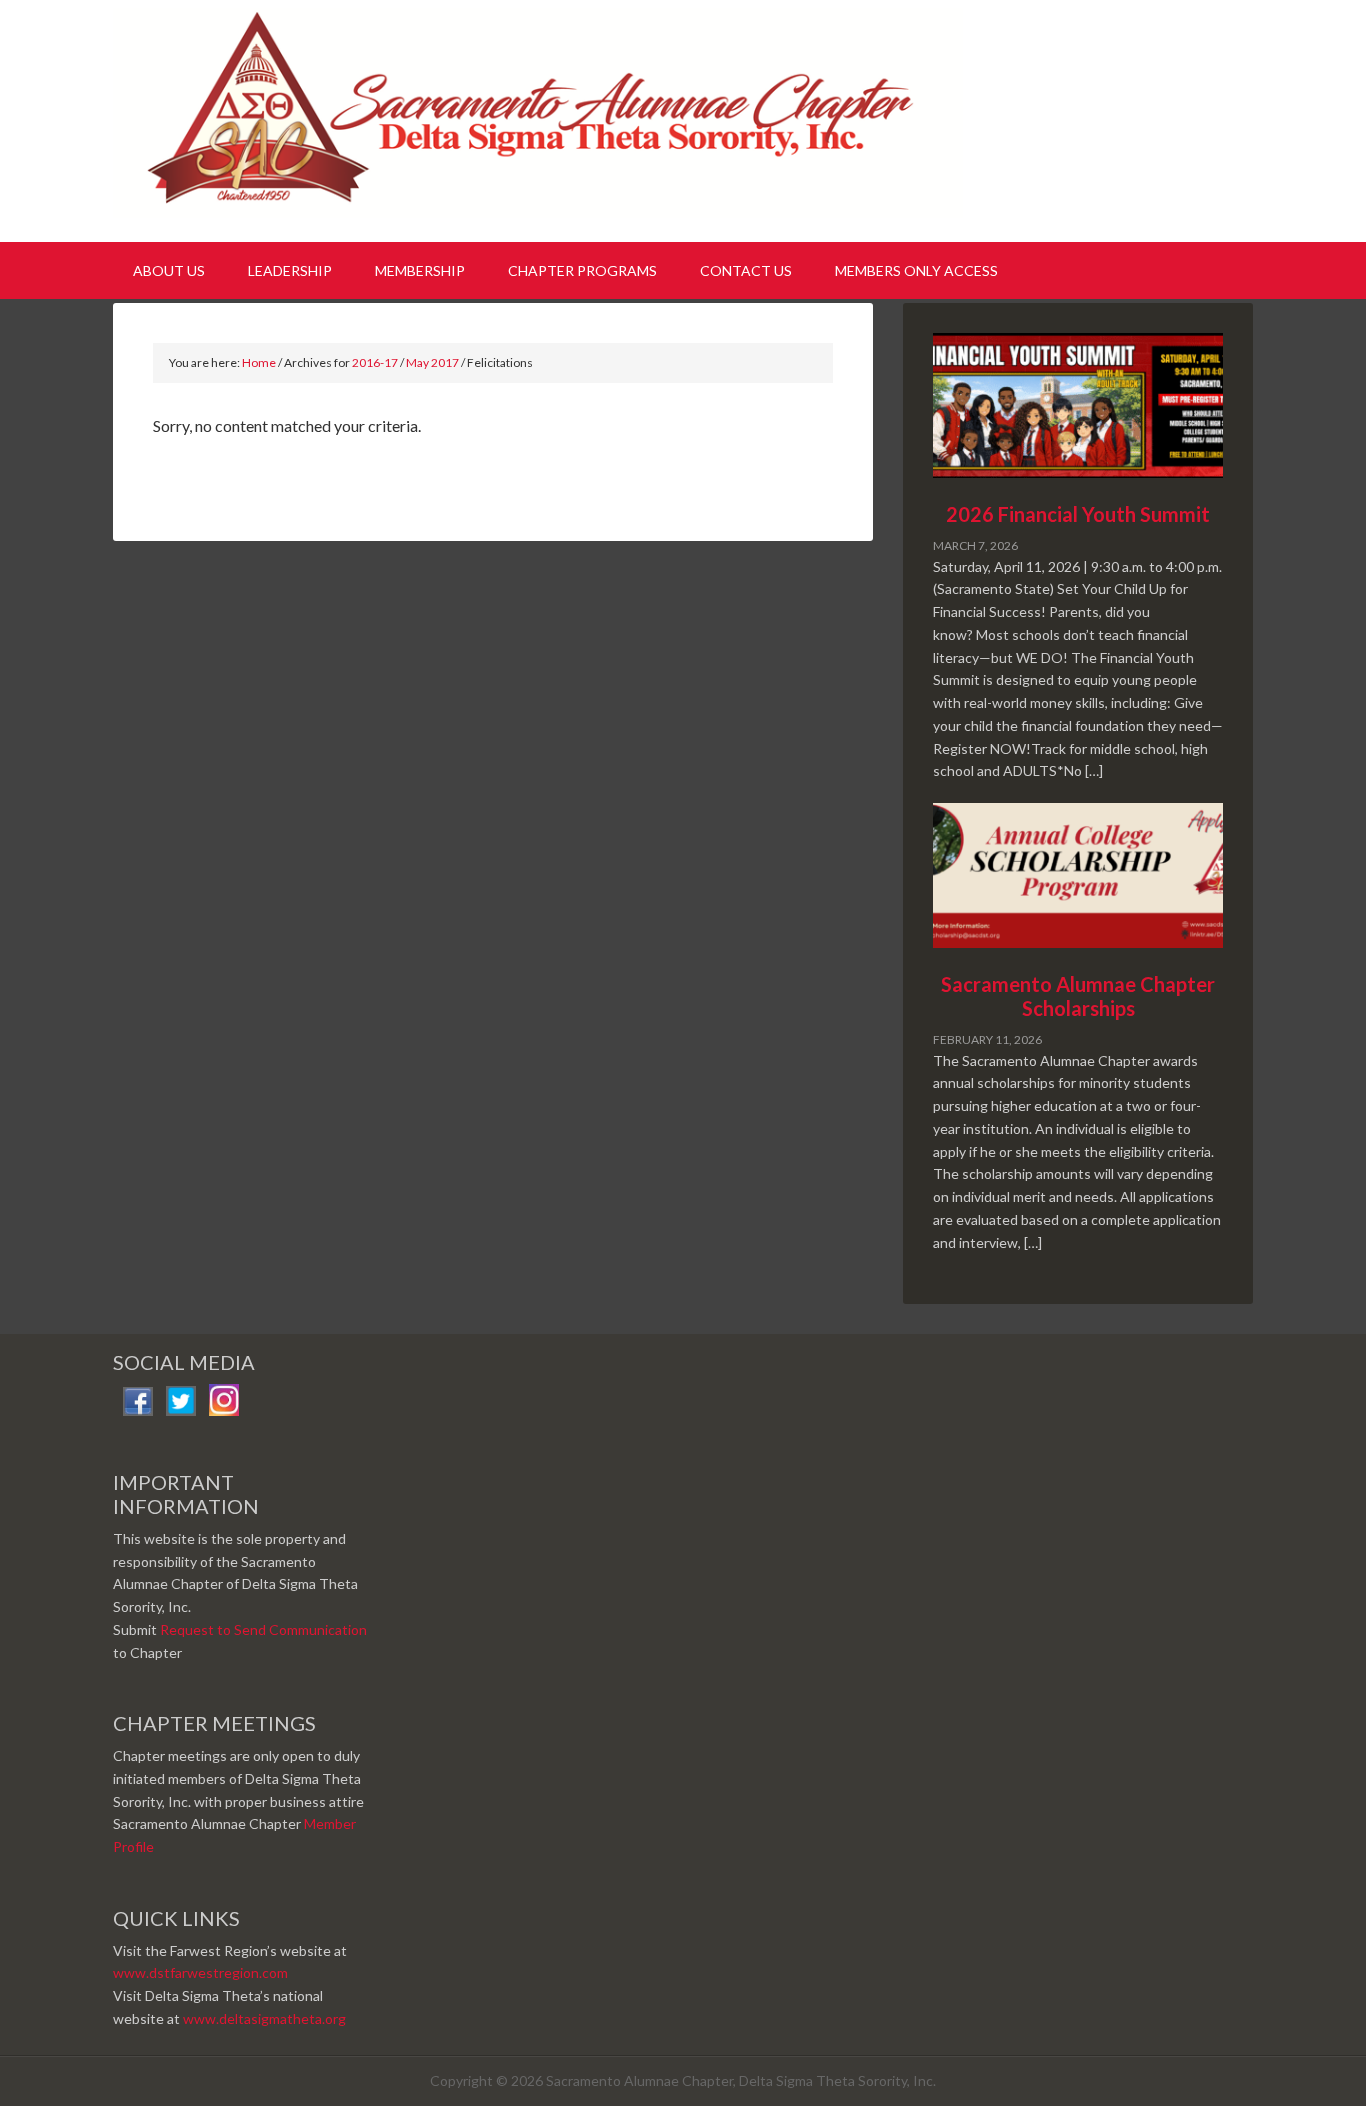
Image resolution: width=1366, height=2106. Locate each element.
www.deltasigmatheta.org (264, 2018)
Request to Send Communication (263, 1629)
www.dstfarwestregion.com (200, 1972)
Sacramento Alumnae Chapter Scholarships (1078, 996)
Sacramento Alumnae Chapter (543, 118)
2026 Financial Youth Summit (1078, 514)
